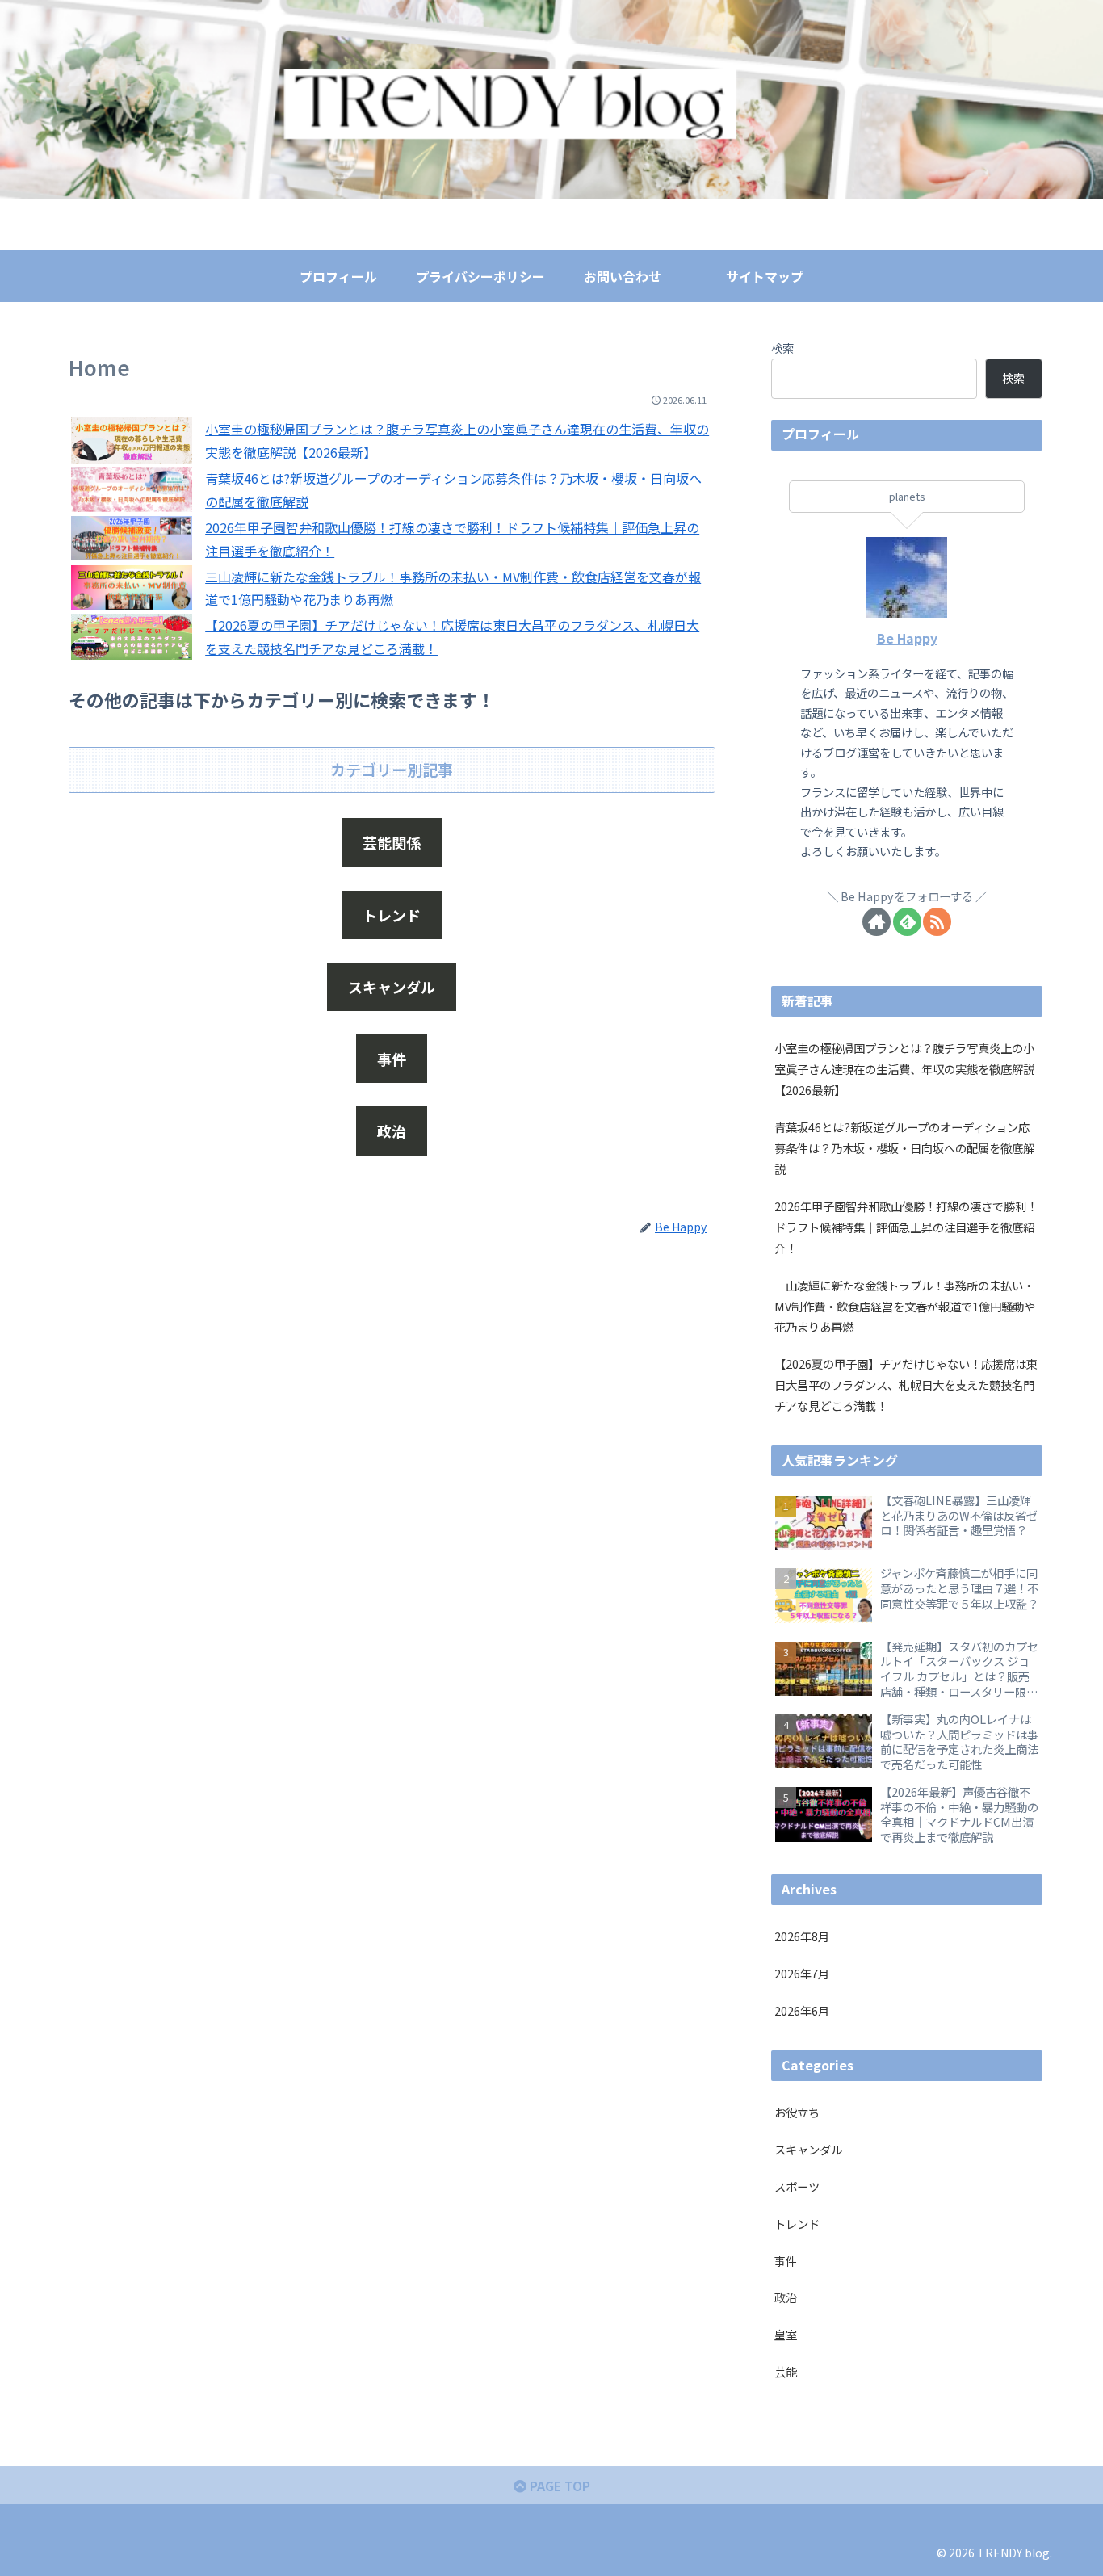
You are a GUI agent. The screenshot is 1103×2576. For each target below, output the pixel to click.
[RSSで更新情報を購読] (937, 922)
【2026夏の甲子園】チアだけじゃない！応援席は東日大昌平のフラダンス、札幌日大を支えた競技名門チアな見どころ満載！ (906, 1384)
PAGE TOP (558, 2486)
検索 (782, 348)
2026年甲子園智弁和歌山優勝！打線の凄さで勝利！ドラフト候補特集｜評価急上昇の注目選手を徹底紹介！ (906, 1227)
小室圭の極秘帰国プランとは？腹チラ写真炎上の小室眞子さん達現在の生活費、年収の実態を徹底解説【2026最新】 (904, 1069)
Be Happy (907, 638)
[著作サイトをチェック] (877, 922)
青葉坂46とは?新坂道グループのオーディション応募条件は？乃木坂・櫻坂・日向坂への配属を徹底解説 (904, 1148)
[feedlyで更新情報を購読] (907, 922)
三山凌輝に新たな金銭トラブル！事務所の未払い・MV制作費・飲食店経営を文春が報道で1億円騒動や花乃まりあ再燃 (905, 1306)
